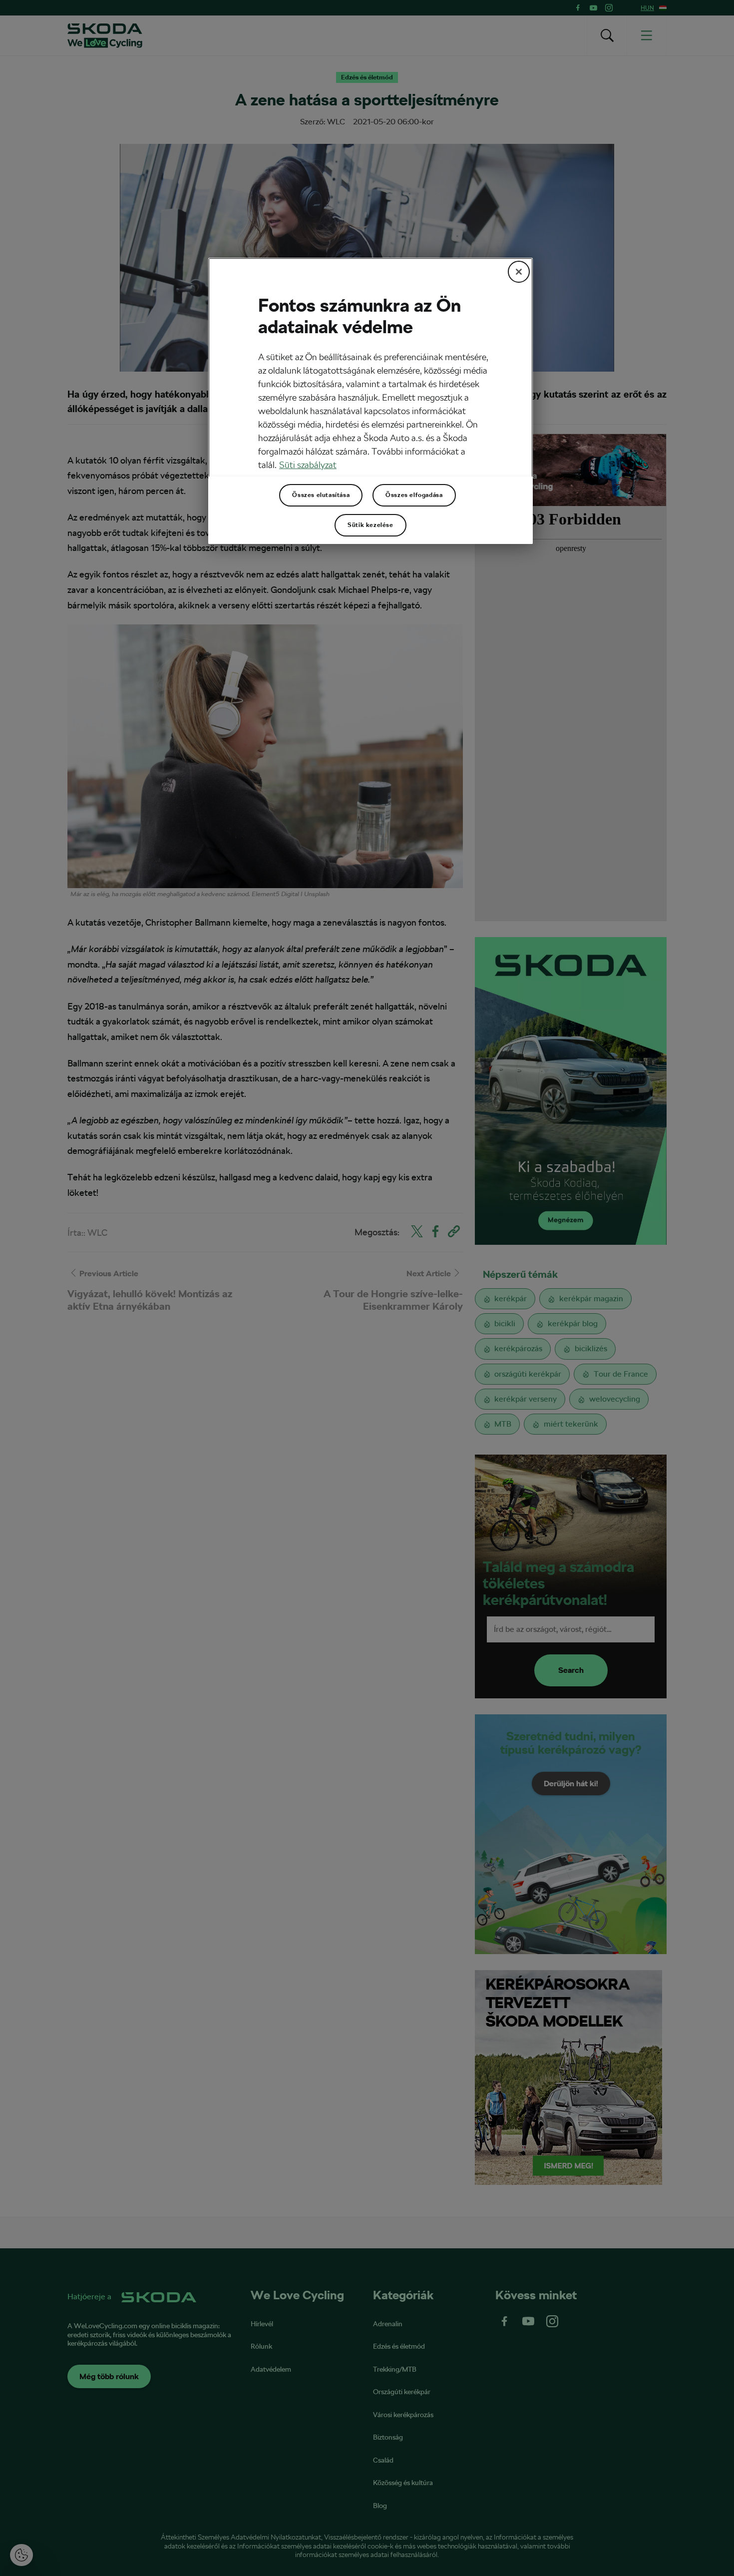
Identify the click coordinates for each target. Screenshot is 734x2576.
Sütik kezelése (370, 525)
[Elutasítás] (519, 272)
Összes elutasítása (321, 495)
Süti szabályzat (308, 465)
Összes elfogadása (414, 495)
